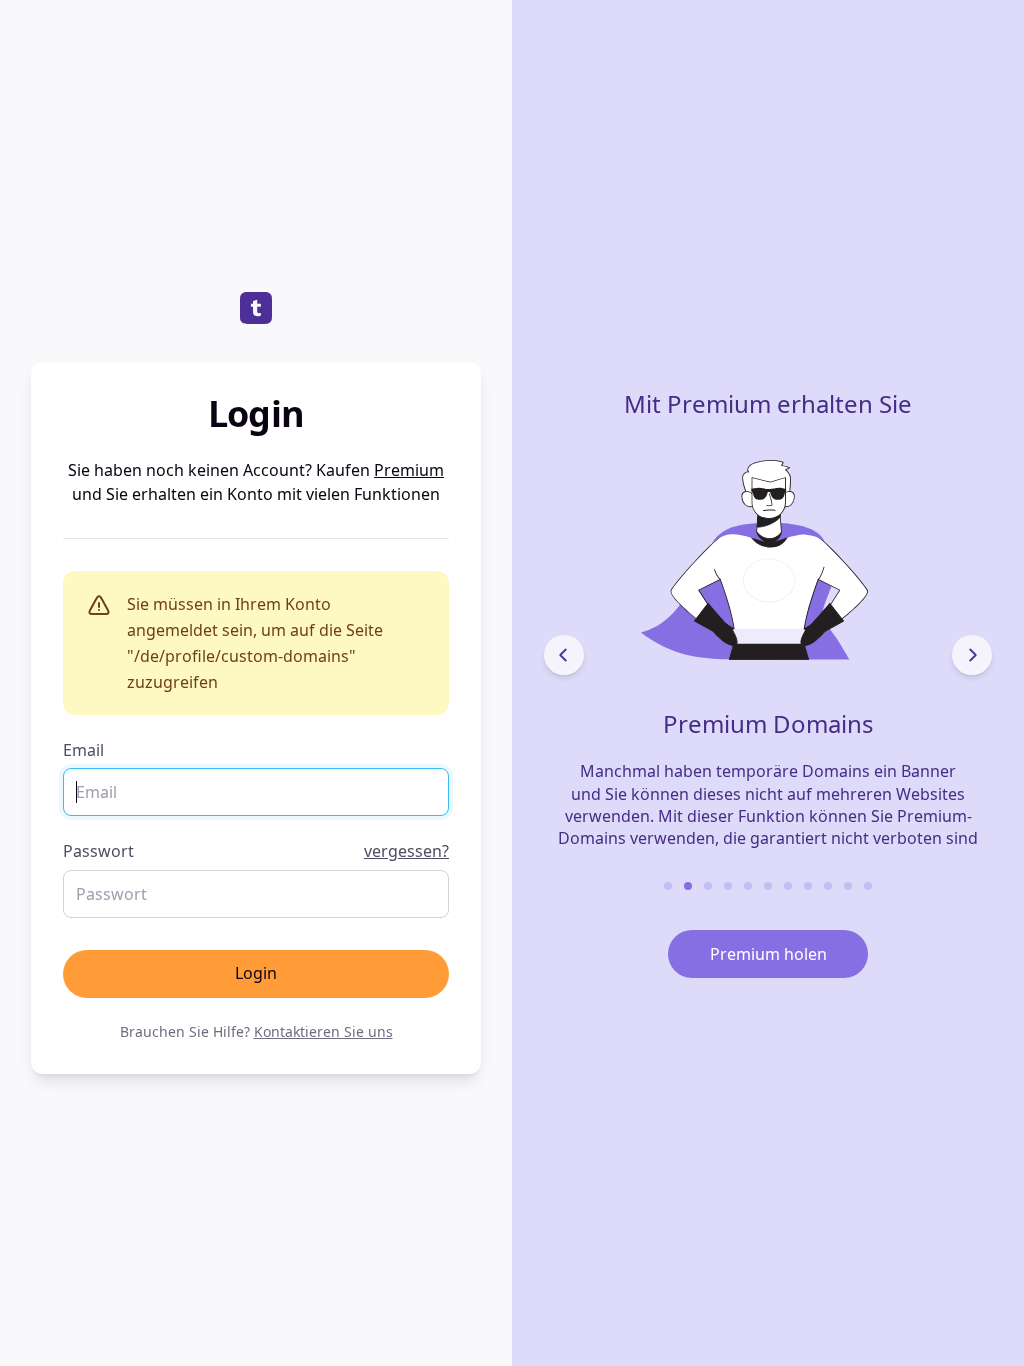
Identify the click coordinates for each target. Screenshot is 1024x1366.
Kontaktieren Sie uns (323, 1031)
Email (83, 750)
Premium (409, 470)
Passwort (256, 851)
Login (256, 973)
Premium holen (768, 954)
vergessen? (406, 851)
